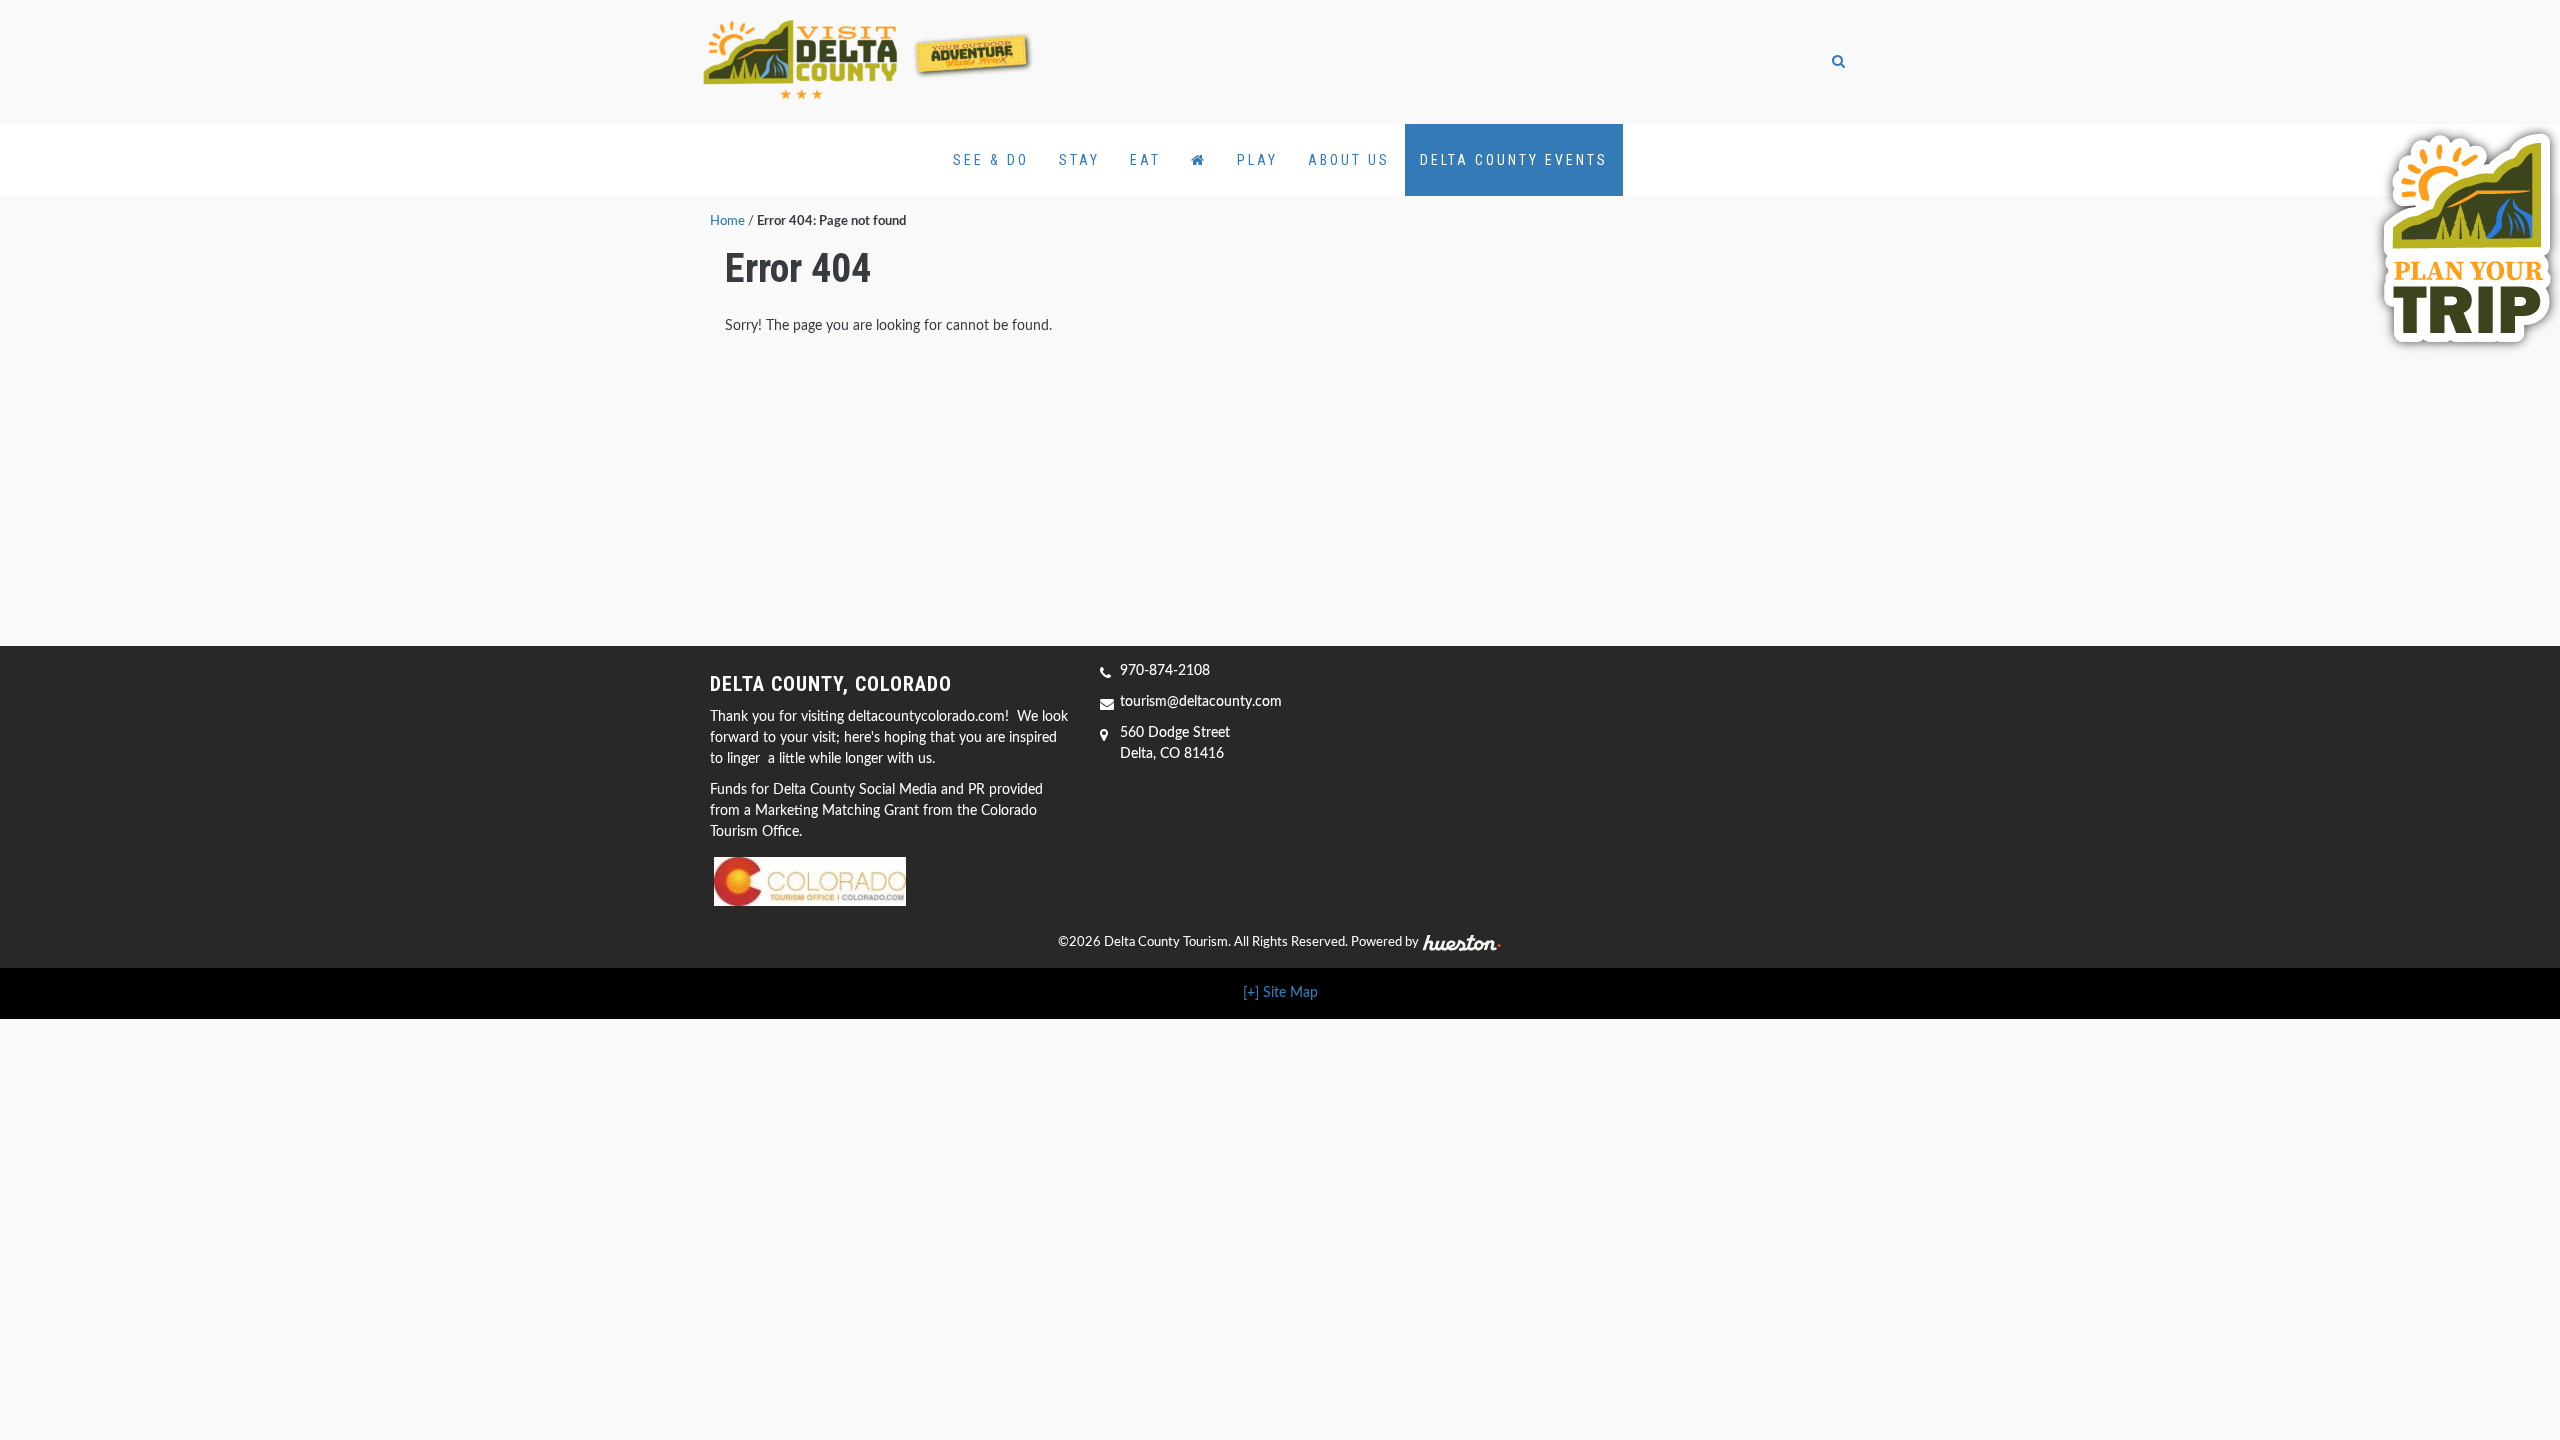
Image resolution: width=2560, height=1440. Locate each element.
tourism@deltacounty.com (1201, 702)
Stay (1079, 160)
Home (727, 221)
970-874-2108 (1165, 671)
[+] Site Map (1280, 993)
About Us (1349, 160)
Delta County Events (1514, 160)
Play (1257, 160)
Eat (1145, 160)
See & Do (991, 160)
